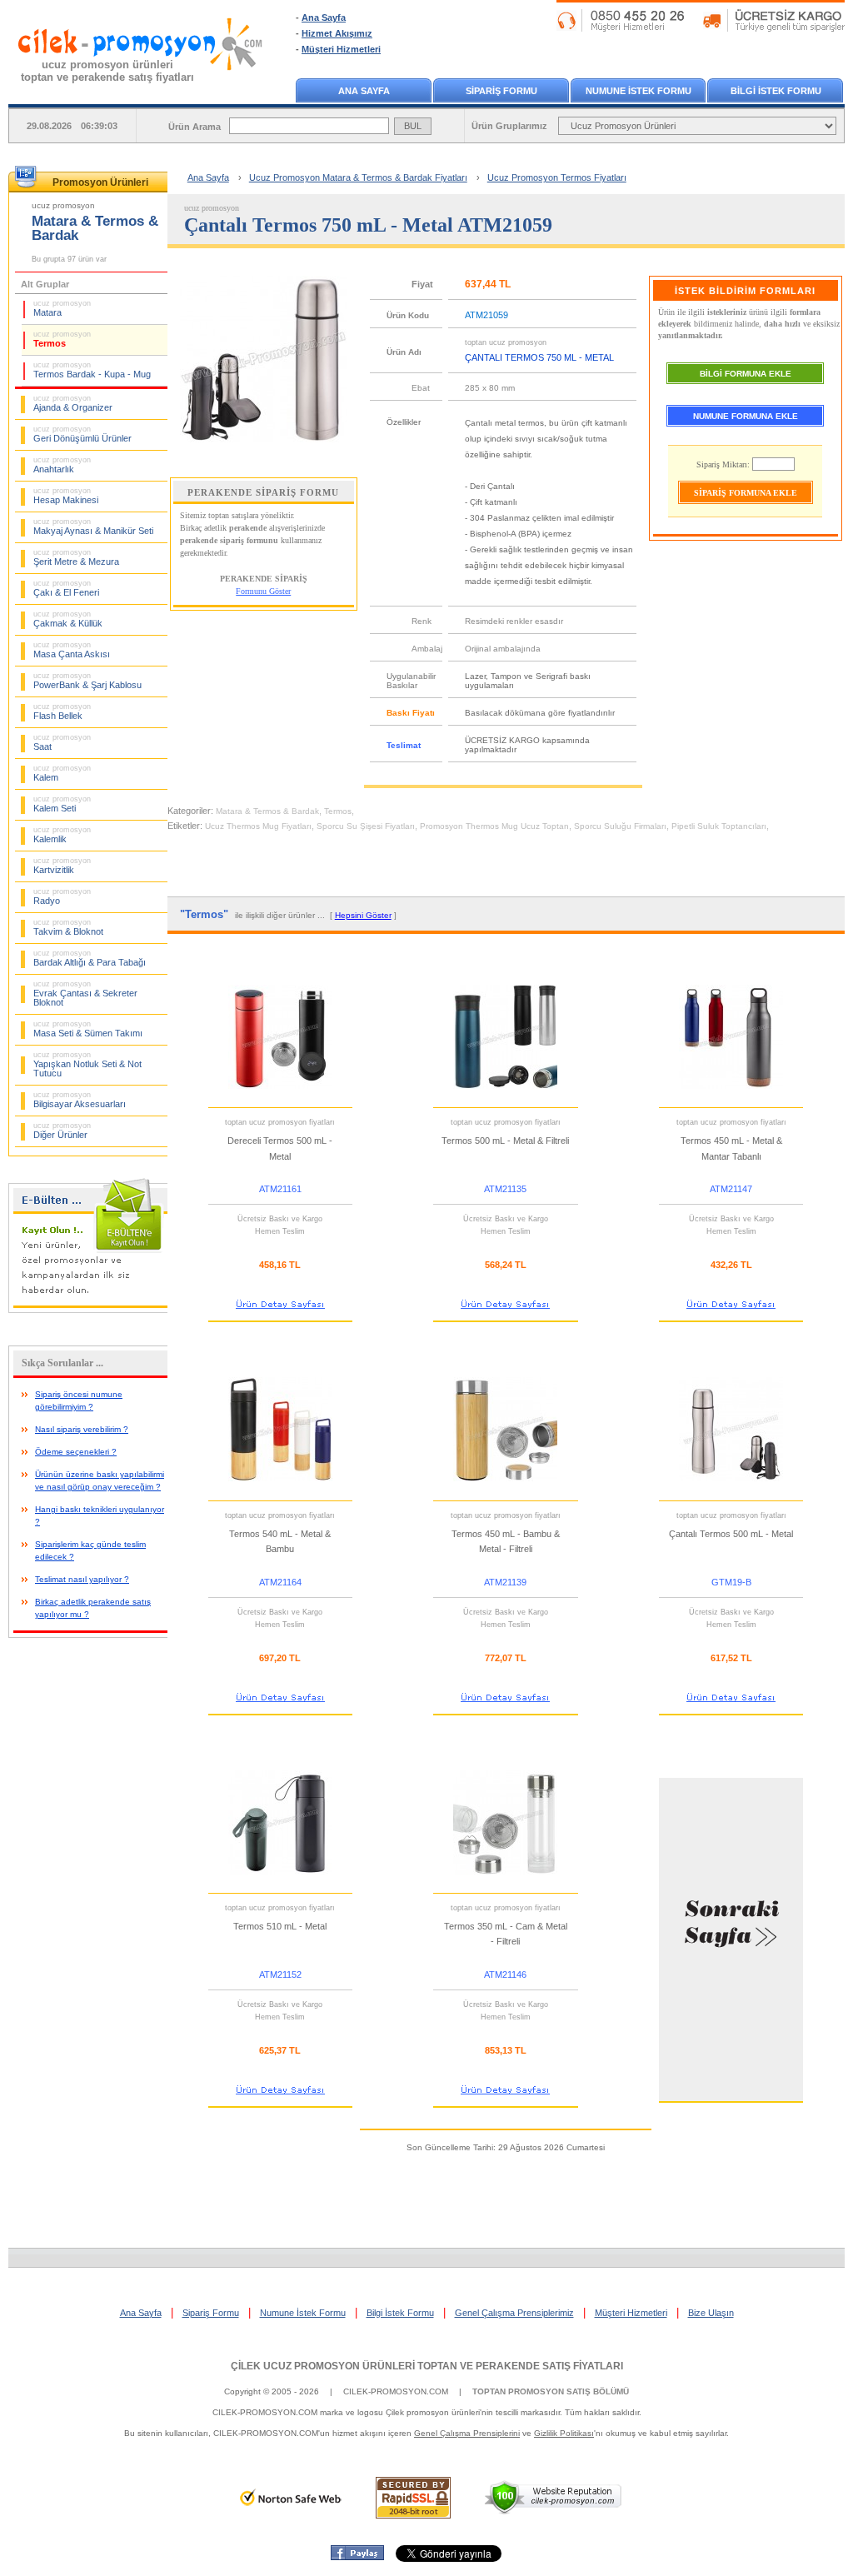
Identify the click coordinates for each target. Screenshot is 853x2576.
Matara (62, 308)
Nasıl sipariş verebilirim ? (82, 1429)
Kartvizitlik (62, 866)
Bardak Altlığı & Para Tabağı (90, 958)
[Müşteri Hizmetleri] (701, 28)
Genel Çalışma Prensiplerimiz (514, 2313)
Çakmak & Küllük (68, 619)
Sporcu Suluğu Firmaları (620, 826)
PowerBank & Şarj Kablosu (87, 681)
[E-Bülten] (92, 1310)
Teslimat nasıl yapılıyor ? (82, 1579)
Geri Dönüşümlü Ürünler (82, 434)
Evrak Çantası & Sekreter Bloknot (85, 993)
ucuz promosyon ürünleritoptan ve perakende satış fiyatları (107, 71)
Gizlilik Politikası (564, 2433)
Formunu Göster (263, 591)
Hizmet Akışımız (337, 33)
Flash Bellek (62, 711)
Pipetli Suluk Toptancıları (719, 826)
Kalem (62, 773)
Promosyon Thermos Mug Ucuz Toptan (494, 826)
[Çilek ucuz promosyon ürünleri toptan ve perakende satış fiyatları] (141, 86)
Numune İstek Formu (303, 2313)
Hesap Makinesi (66, 496)
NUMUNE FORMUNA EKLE (746, 416)
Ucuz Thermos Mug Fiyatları (258, 826)
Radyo (62, 896)
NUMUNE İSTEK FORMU (639, 91)
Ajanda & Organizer (73, 403)
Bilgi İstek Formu (400, 2313)
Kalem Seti (62, 804)
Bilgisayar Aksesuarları (80, 1100)
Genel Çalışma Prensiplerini (467, 2433)
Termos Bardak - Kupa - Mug (92, 370)
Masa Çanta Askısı (72, 650)
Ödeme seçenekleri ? (76, 1452)
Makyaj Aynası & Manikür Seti (93, 527)
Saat (62, 742)
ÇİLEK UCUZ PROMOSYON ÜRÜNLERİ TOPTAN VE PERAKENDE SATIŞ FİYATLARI (427, 2366)
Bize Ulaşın (711, 2313)
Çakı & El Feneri (66, 588)
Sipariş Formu (211, 2313)
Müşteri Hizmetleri (341, 49)
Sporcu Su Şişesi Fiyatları (366, 826)
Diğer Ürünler (62, 1131)
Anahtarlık (62, 465)
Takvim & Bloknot (68, 927)
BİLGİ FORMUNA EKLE (746, 374)
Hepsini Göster (363, 915)
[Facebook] (357, 2557)
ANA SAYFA (364, 91)
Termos (62, 339)
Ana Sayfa (324, 17)
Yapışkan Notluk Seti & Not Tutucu (87, 1064)
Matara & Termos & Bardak (267, 811)
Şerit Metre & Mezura (76, 557)
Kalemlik (62, 835)
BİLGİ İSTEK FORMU (776, 91)
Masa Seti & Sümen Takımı (88, 1029)
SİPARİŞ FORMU (501, 91)
